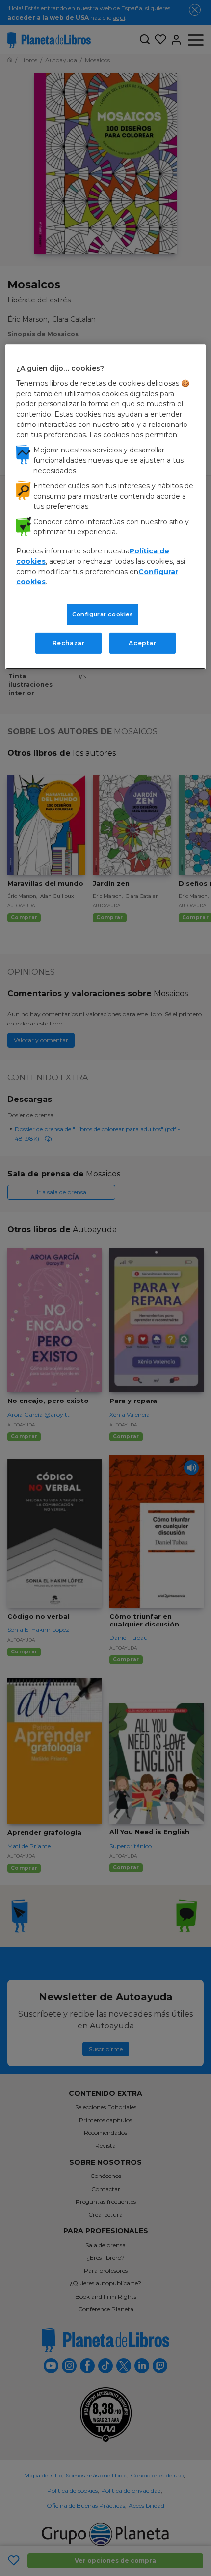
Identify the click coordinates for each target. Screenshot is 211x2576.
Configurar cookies (103, 614)
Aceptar (142, 643)
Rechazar (69, 643)
